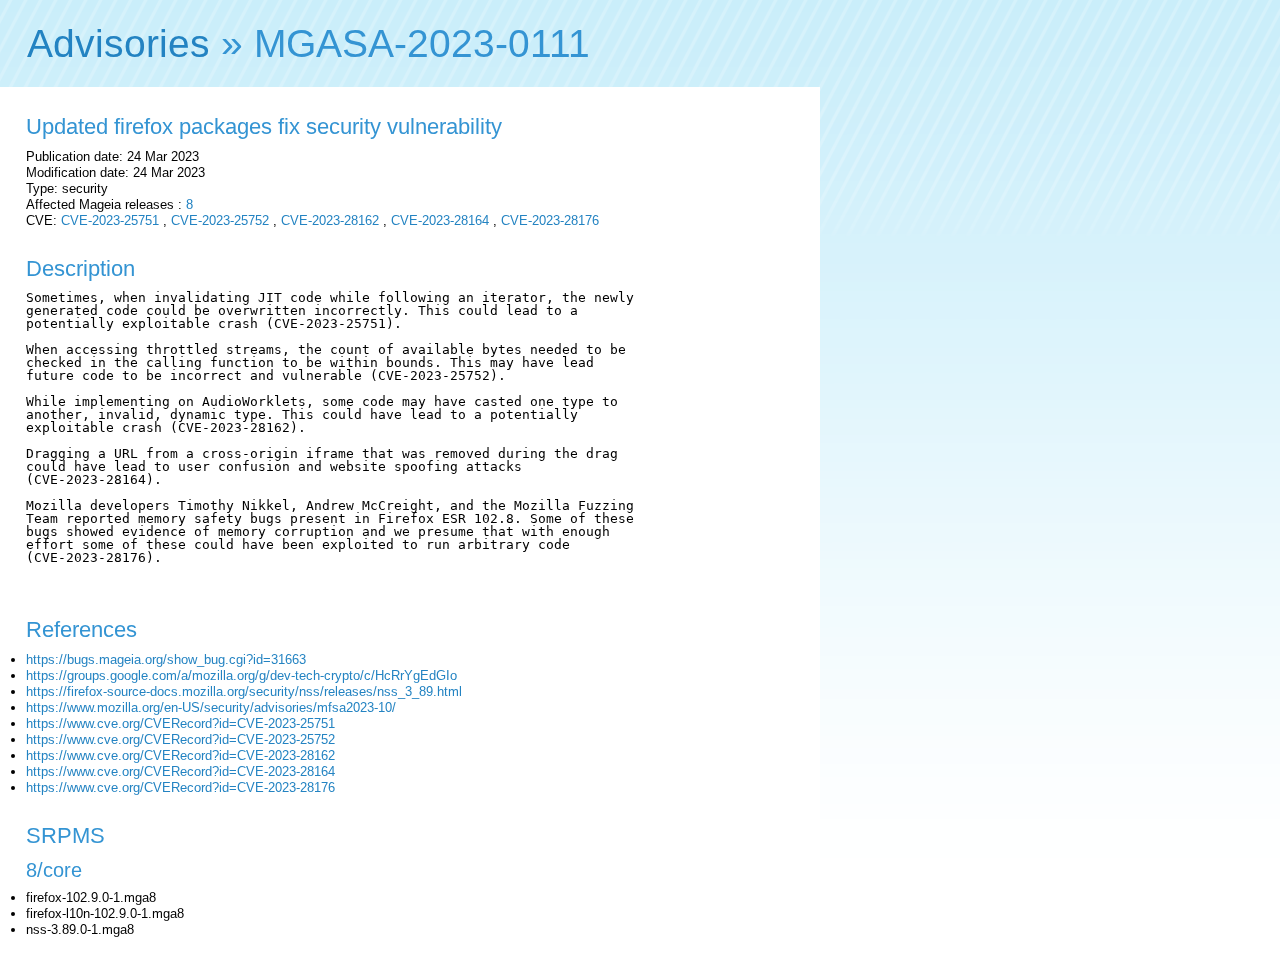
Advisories (118, 43)
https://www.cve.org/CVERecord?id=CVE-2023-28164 (180, 771)
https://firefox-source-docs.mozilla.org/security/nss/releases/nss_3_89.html (244, 691)
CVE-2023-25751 (110, 220)
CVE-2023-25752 (220, 220)
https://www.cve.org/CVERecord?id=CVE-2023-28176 (180, 787)
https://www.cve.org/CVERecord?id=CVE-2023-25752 (180, 739)
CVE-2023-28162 (330, 220)
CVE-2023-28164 (440, 220)
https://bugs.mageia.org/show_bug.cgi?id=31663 (166, 659)
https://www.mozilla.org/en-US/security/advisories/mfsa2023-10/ (211, 707)
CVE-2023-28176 (550, 220)
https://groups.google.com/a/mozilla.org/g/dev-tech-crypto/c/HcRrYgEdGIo (241, 675)
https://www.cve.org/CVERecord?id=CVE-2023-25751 (180, 723)
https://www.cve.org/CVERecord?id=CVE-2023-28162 (180, 755)
